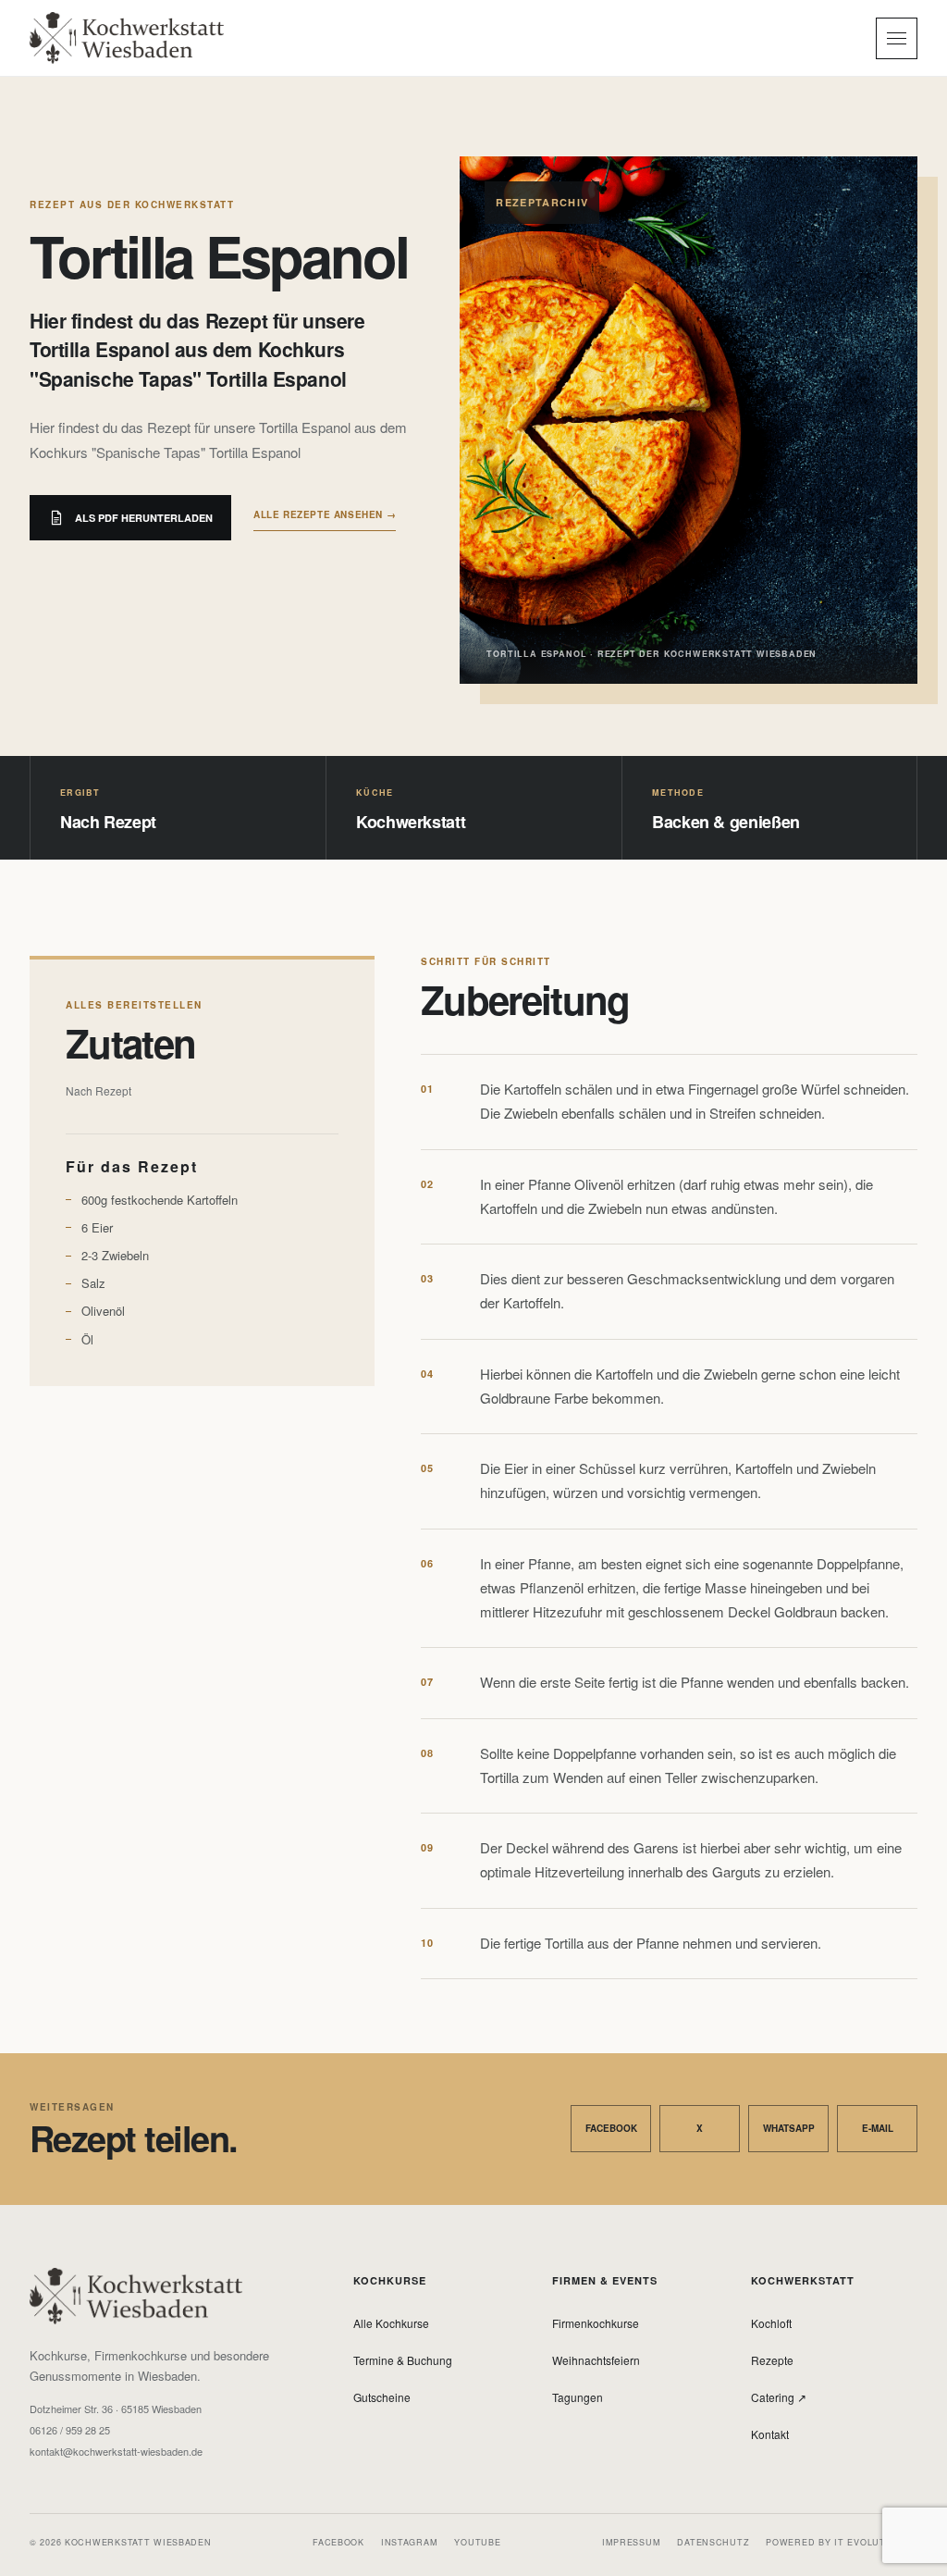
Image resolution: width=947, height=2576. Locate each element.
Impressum (631, 2542)
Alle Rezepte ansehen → (325, 514)
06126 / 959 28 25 (70, 2430)
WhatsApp (789, 2128)
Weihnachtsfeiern (596, 2360)
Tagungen (578, 2397)
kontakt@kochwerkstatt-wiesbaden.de (116, 2452)
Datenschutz (713, 2542)
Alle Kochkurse (391, 2323)
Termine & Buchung (403, 2360)
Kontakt (770, 2434)
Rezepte (772, 2360)
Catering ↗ (779, 2397)
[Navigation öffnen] (897, 38)
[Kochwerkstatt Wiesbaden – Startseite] (127, 38)
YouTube (477, 2542)
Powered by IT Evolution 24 (842, 2542)
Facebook (611, 2128)
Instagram (409, 2542)
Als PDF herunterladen (144, 518)
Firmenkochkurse (596, 2323)
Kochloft (771, 2323)
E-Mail (878, 2128)
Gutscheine (382, 2397)
